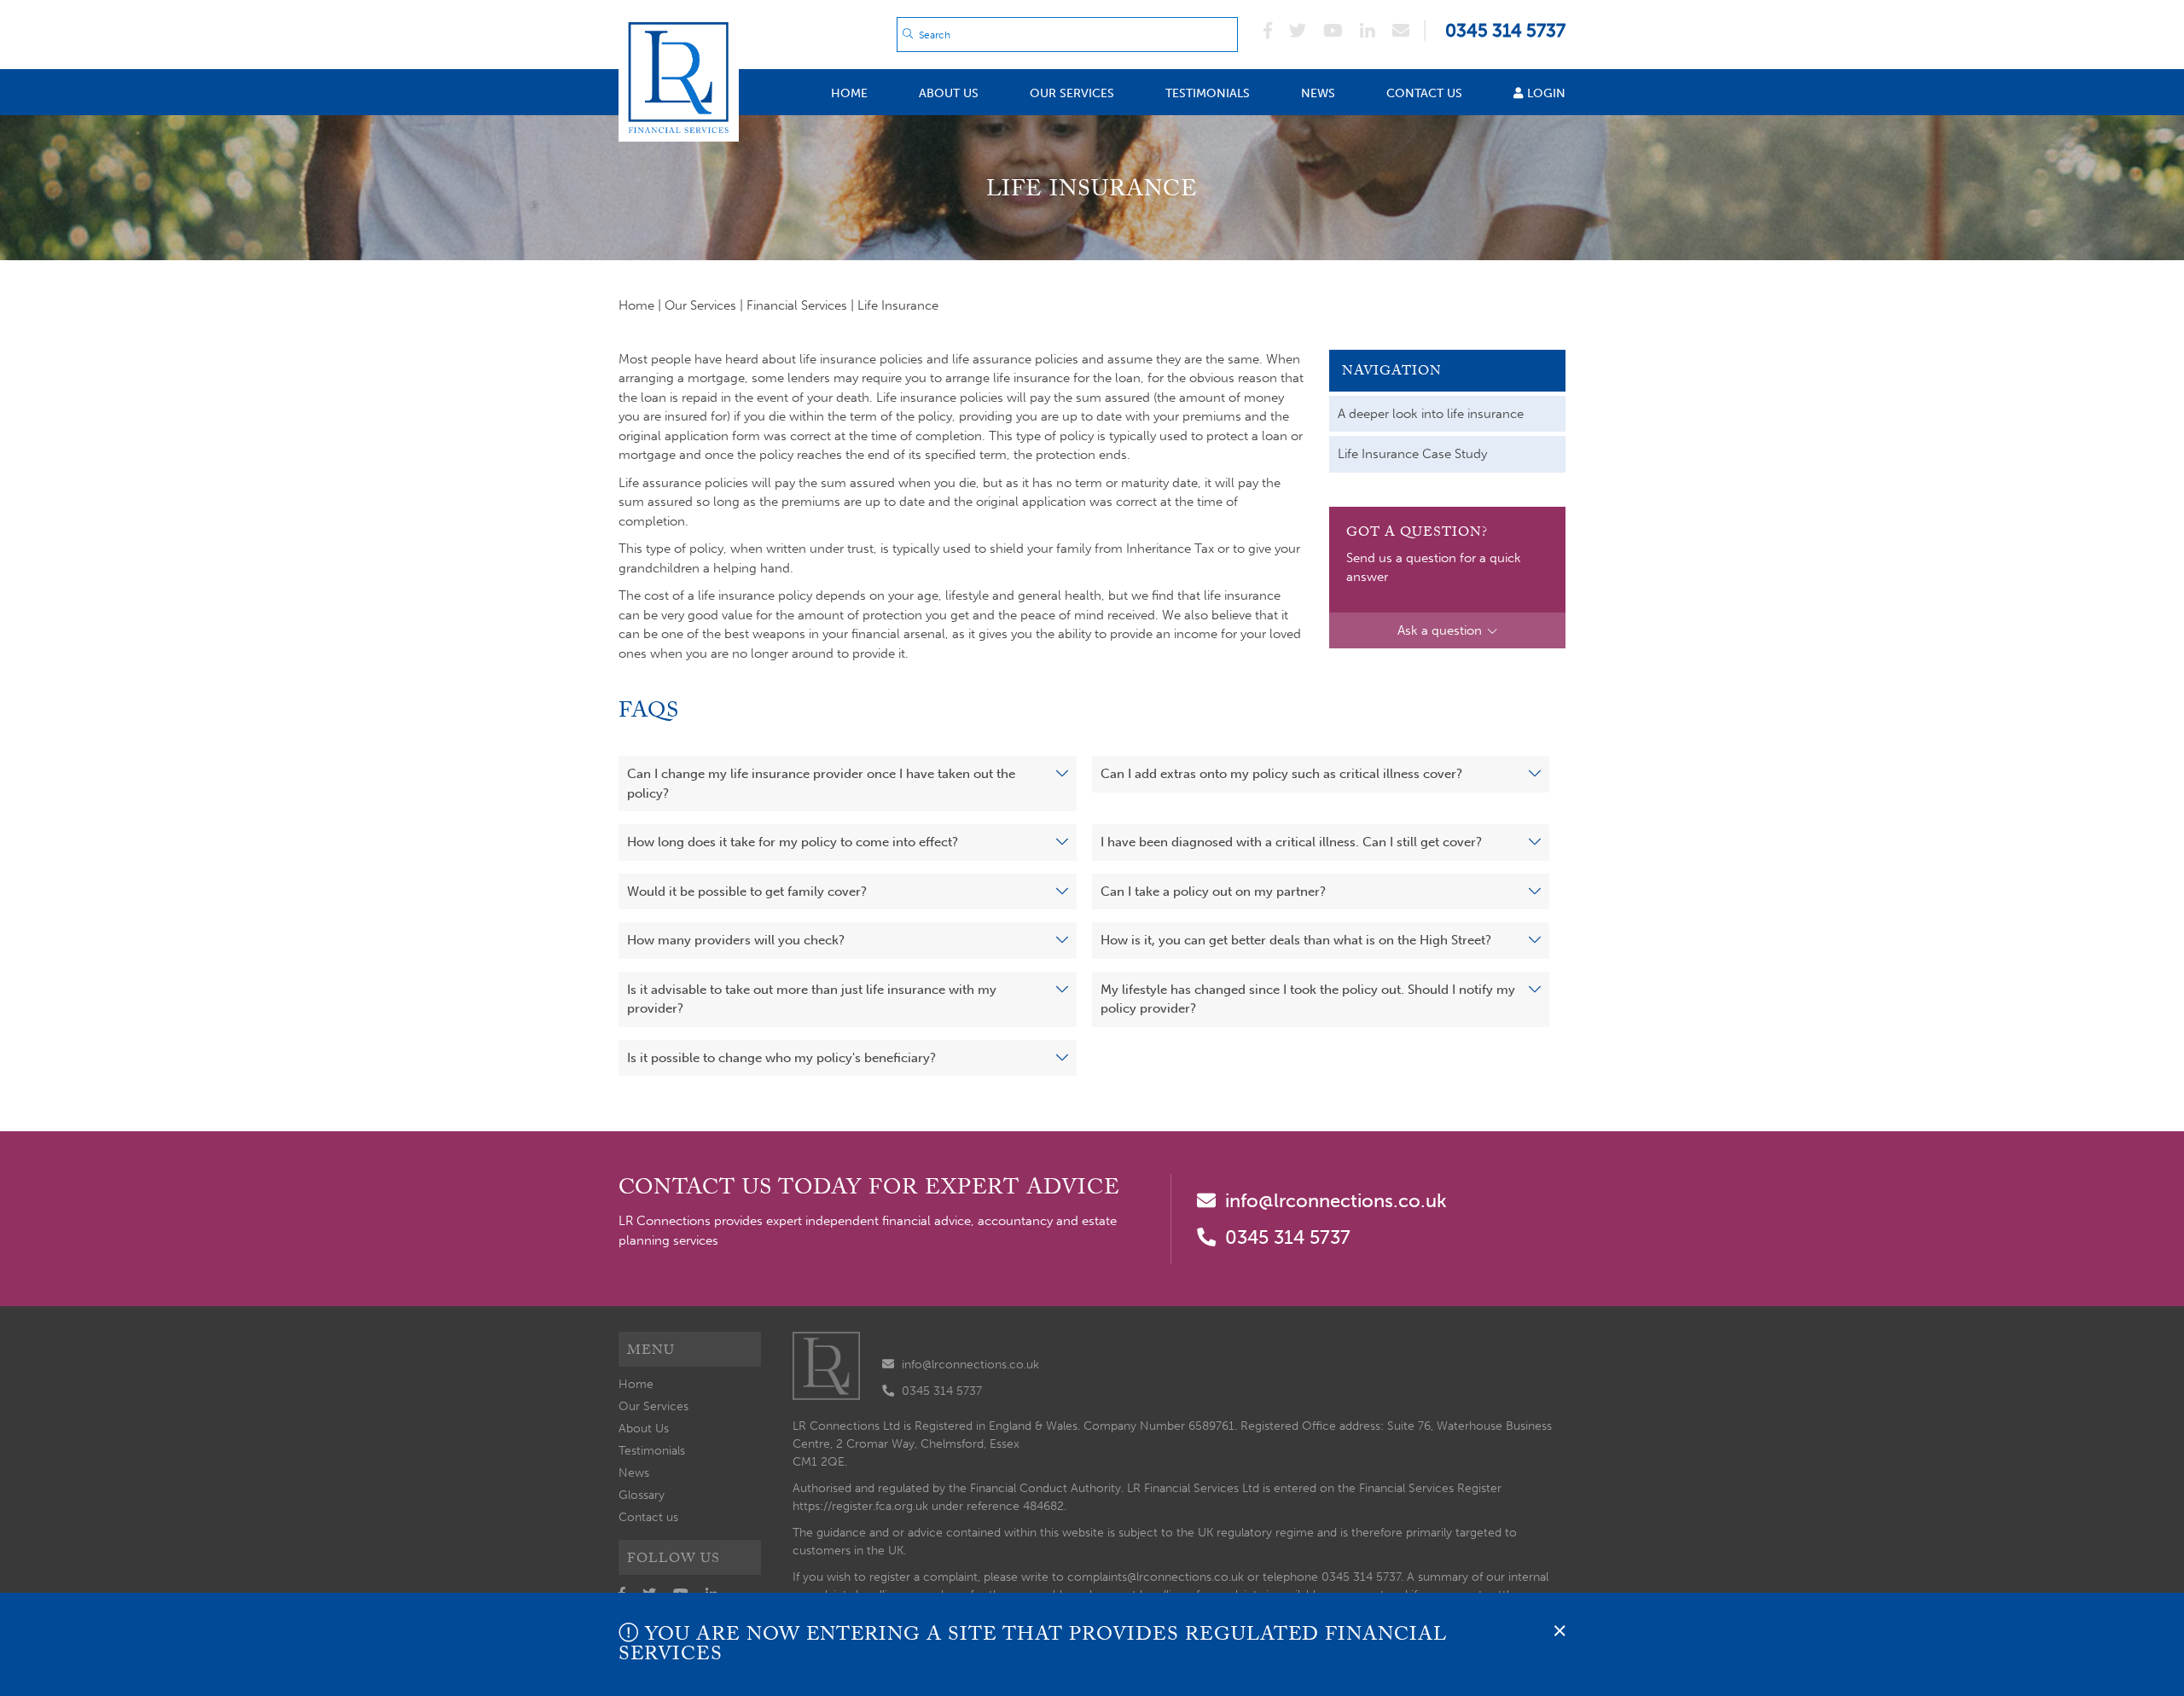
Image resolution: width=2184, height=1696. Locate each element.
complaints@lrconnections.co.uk (1156, 1577)
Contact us (1424, 93)
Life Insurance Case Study (1412, 454)
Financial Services (797, 305)
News (1318, 93)
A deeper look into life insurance (1431, 414)
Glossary (642, 1495)
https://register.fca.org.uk (860, 1506)
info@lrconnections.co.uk (1336, 1201)
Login (1546, 93)
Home (849, 93)
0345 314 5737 (1288, 1237)
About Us (949, 93)
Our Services (1072, 93)
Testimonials (1208, 93)
